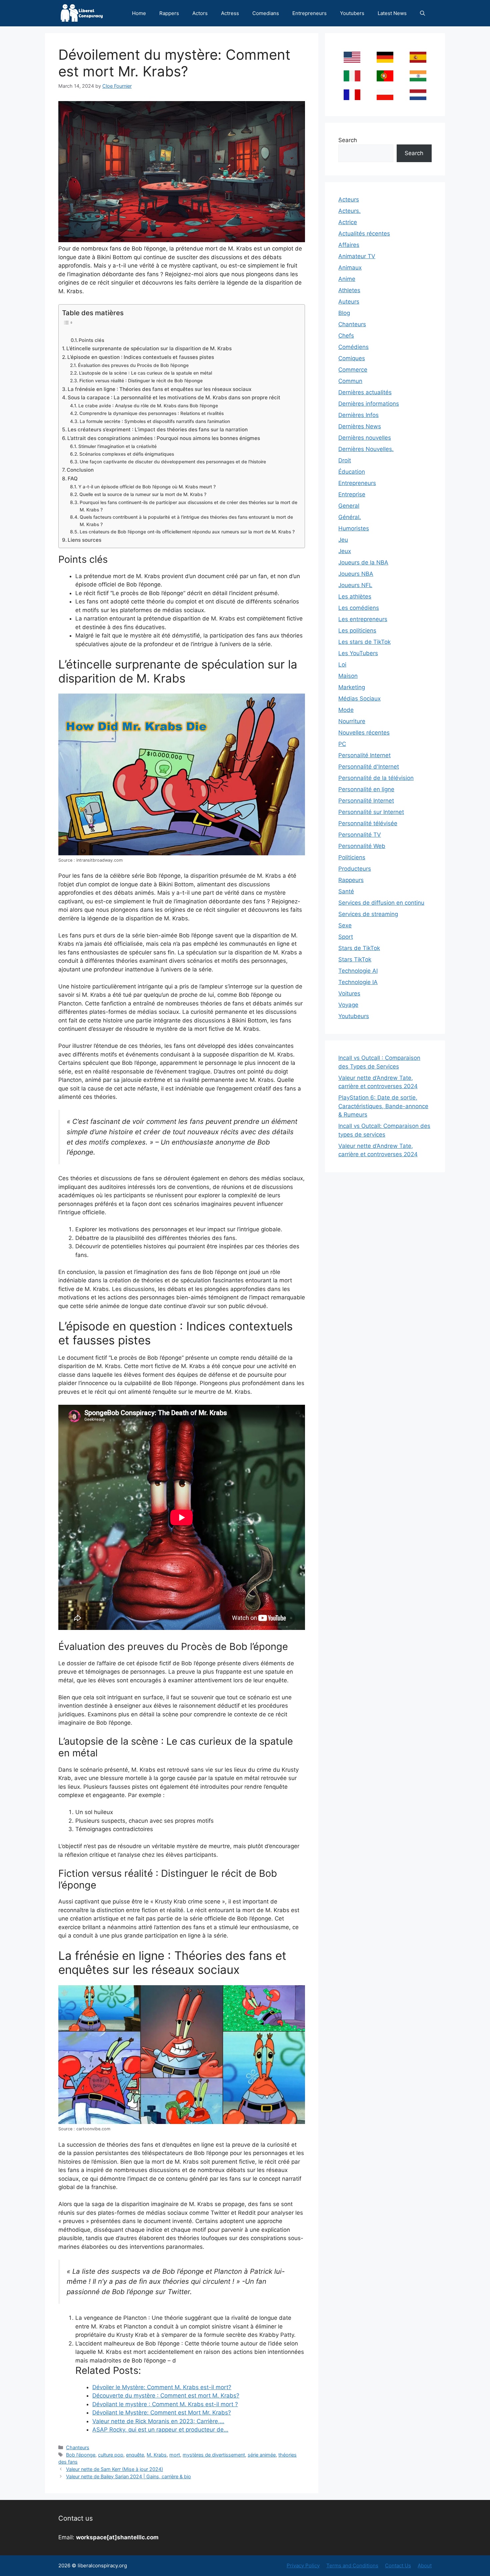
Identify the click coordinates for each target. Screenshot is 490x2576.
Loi (342, 665)
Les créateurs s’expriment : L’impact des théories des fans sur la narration (158, 430)
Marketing (352, 687)
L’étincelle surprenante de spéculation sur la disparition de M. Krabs (149, 348)
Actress (230, 13)
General (349, 506)
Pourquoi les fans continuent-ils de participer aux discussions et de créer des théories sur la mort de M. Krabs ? (188, 506)
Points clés (91, 340)
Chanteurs (78, 2447)
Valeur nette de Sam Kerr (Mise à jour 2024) (114, 2469)
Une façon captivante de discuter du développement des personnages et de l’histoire (173, 462)
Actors (200, 13)
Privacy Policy (303, 2565)
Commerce (353, 370)
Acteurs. (349, 211)
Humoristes (354, 528)
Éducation (352, 472)
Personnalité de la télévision (376, 778)
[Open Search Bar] (422, 13)
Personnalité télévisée (368, 823)
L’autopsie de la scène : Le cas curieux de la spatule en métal (145, 373)
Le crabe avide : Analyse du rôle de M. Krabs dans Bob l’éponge (148, 406)
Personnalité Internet (366, 801)
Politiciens (352, 857)
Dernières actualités (365, 392)
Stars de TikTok (359, 948)
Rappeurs (351, 880)
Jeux (345, 551)
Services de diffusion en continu (381, 903)
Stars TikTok (355, 959)
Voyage (348, 1005)
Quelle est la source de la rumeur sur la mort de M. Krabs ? (143, 494)
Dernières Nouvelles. (366, 449)
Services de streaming (368, 914)
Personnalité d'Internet (369, 767)
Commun (350, 381)
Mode (346, 710)
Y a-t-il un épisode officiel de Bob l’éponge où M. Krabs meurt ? (147, 487)
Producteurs (355, 869)
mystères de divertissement (214, 2455)
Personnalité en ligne (366, 789)
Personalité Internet (364, 755)
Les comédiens (359, 608)
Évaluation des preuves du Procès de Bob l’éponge (133, 365)
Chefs (346, 336)
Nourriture (352, 721)
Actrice (348, 222)
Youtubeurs (354, 1016)
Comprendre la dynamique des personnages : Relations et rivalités (151, 413)
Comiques (352, 358)
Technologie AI (358, 971)
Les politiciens (357, 630)
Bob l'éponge (81, 2455)
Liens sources (84, 540)
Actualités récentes (364, 234)
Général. (350, 517)
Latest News (392, 13)
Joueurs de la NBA (363, 562)
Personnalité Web (362, 846)
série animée (262, 2455)
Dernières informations (369, 404)
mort (175, 2455)
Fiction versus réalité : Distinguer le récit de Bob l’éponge (141, 381)
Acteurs (349, 199)
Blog (344, 313)
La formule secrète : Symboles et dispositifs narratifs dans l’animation (155, 421)
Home (139, 13)
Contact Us (398, 2565)
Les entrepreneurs (363, 619)
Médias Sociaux (359, 699)
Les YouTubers (358, 653)
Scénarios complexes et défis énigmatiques (127, 454)
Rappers (169, 13)
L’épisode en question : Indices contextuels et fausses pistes (141, 357)
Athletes (349, 290)
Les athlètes (355, 596)
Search (348, 140)
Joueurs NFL (355, 585)
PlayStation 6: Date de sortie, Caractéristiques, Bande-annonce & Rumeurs (383, 1106)
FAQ (73, 479)
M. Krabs (157, 2455)
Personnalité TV (360, 835)
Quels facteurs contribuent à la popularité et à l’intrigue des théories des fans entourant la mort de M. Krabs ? (186, 521)
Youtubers (352, 13)
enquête (135, 2455)
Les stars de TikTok (364, 642)
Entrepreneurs (309, 13)
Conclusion (80, 470)
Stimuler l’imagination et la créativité (117, 446)
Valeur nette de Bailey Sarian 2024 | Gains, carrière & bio (128, 2476)
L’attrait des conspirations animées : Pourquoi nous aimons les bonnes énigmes (164, 438)
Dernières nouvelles (365, 438)
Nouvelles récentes (364, 733)
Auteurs (349, 302)
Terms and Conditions (352, 2565)
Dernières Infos (358, 415)
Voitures (349, 993)
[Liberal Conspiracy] (81, 13)
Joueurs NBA (356, 574)
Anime (347, 279)
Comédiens (353, 347)
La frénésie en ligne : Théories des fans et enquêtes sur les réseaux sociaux (159, 389)
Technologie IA (358, 982)
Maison (348, 676)
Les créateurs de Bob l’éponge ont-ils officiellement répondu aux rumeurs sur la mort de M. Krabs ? (187, 532)
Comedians (266, 13)
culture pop (111, 2455)
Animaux (350, 268)
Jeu (343, 540)
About (425, 2565)
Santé (346, 891)
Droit (345, 460)
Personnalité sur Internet (371, 812)
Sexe (345, 925)
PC (342, 744)
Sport (346, 937)
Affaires (349, 245)
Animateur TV (357, 256)
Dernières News (360, 426)
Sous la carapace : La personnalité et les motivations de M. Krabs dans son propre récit (174, 397)
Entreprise (352, 494)
